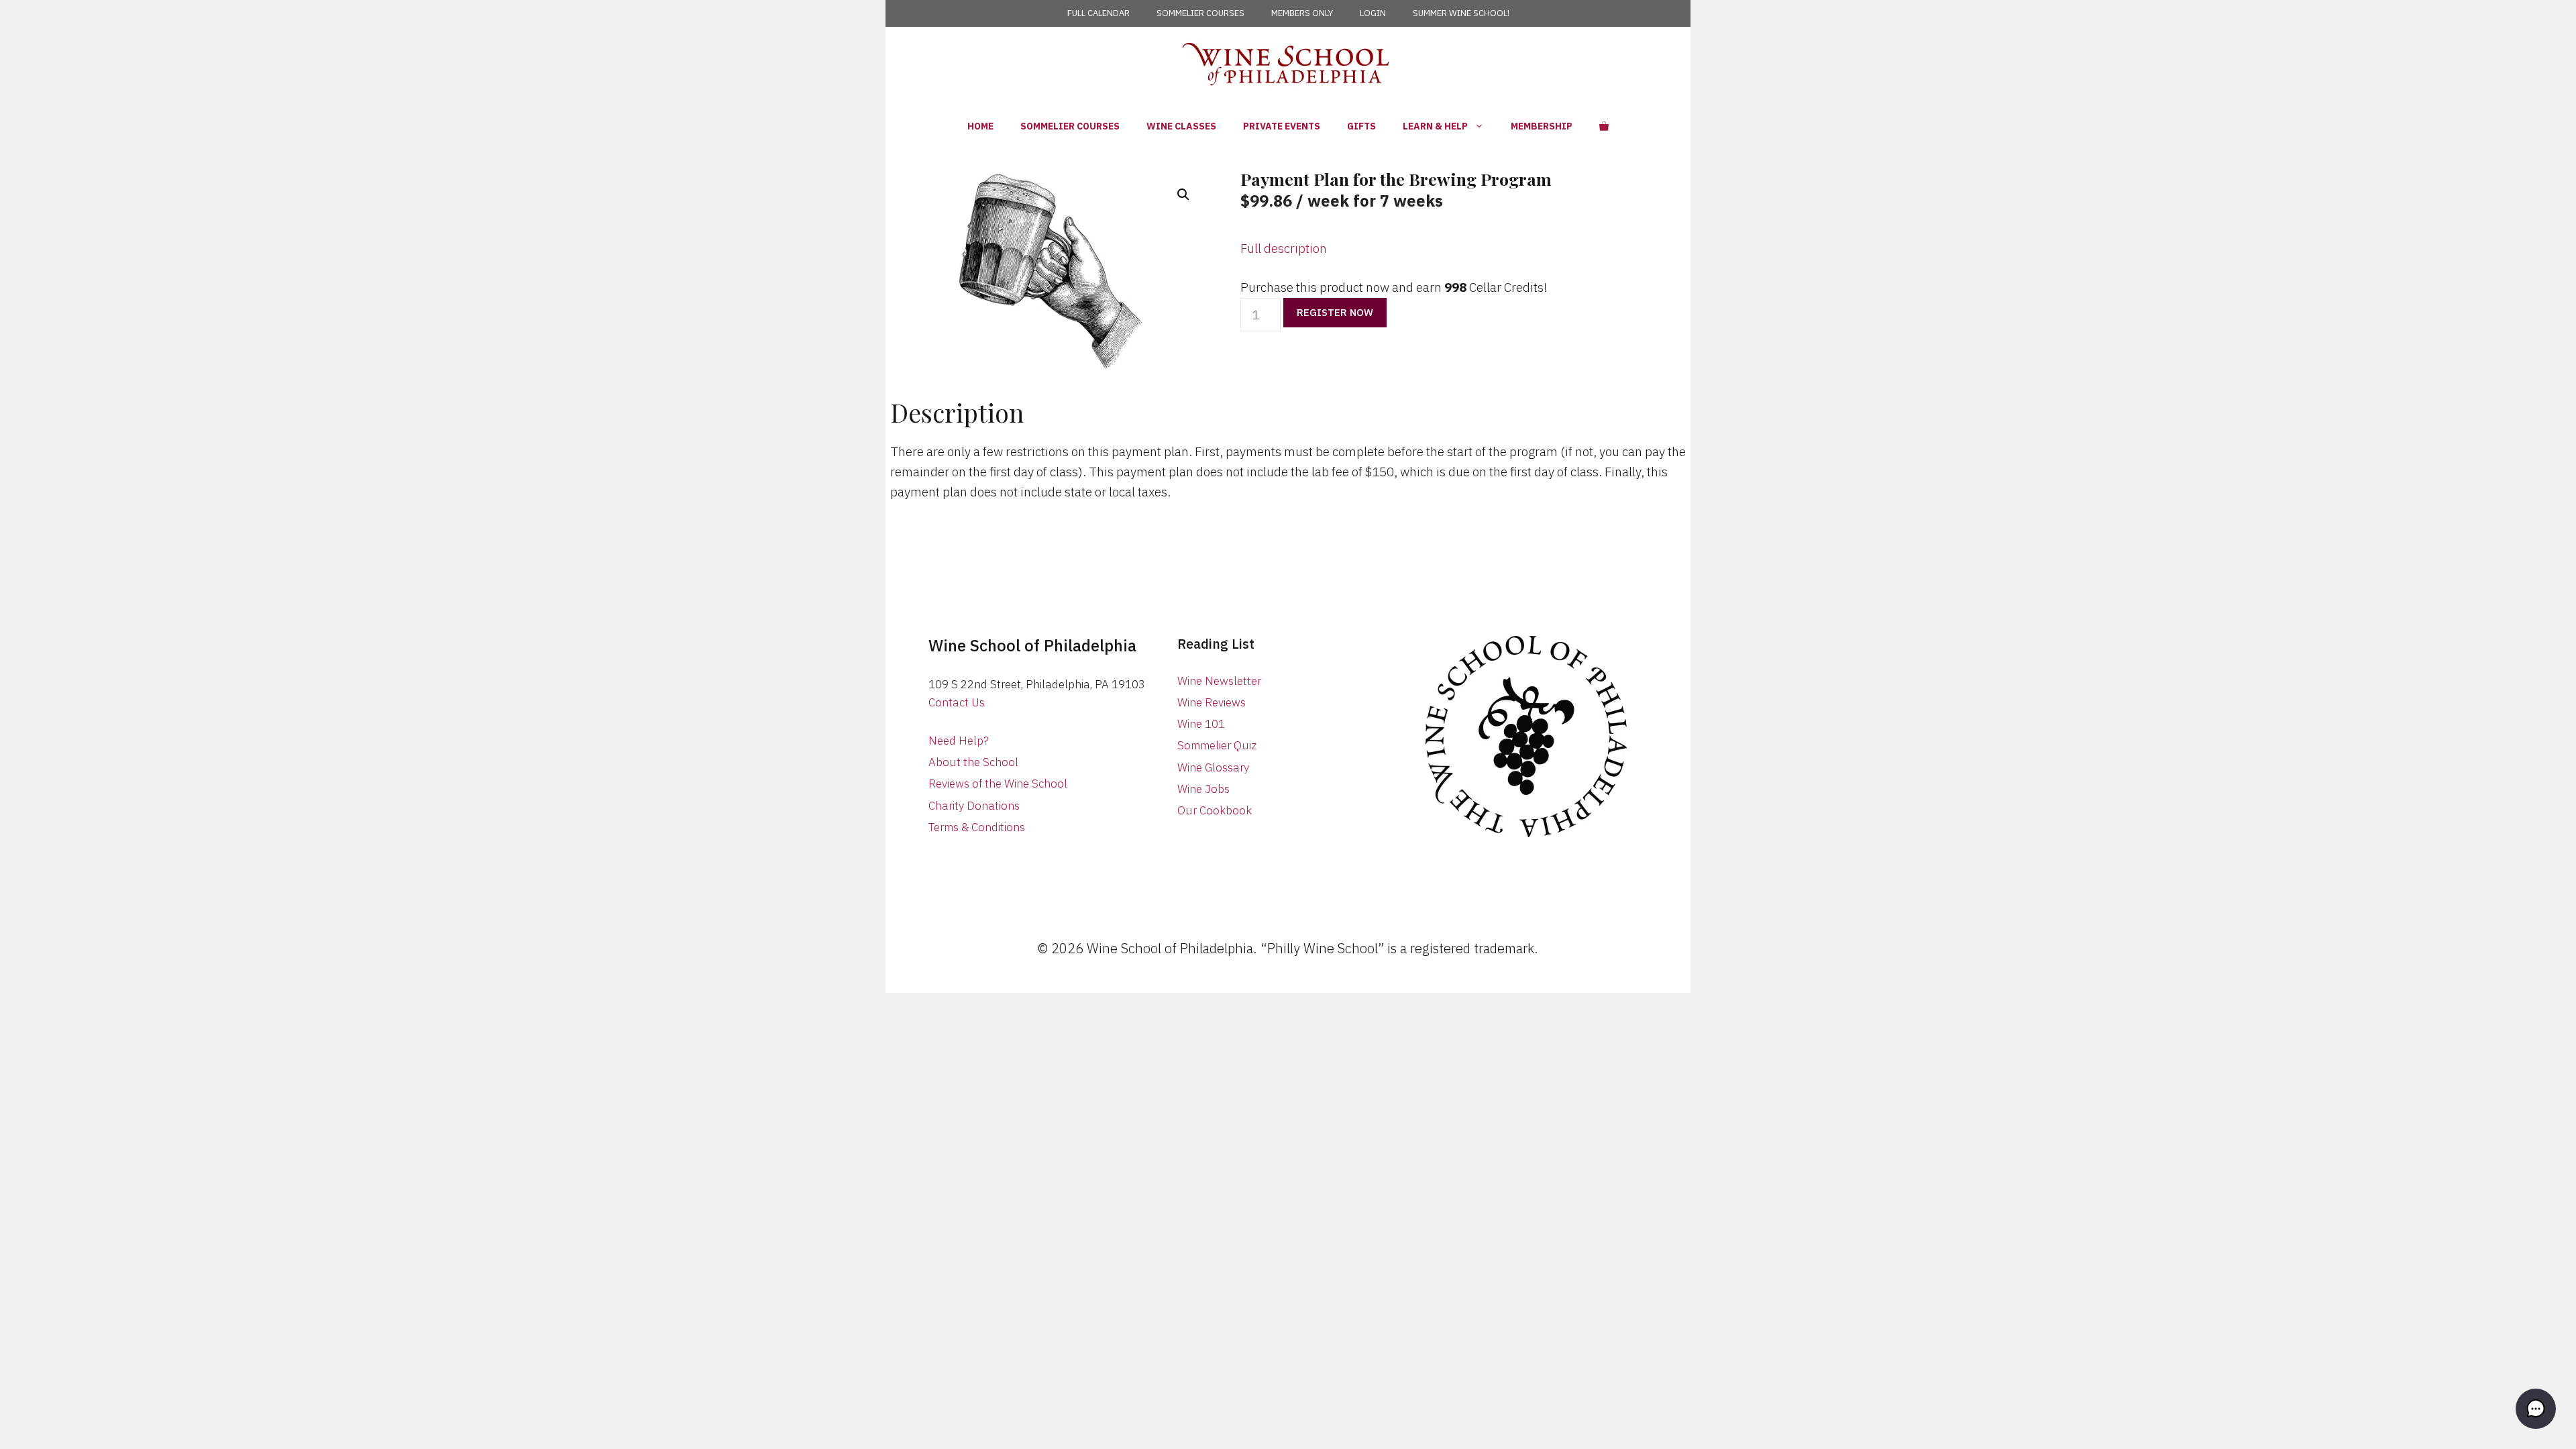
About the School (973, 762)
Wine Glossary (1213, 767)
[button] (1183, 195)
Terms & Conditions (977, 827)
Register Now (1335, 312)
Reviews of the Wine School (998, 784)
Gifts (1361, 126)
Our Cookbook (1215, 810)
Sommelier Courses (1070, 126)
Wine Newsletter (1219, 681)
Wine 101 (1201, 724)
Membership (1542, 126)
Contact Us (957, 702)
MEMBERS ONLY (1302, 13)
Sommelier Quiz (1217, 745)
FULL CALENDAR (1098, 13)
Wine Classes (1181, 126)
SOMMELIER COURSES (1200, 13)
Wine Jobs (1203, 789)
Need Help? (959, 741)
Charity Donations (974, 806)
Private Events (1282, 126)
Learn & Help (1435, 126)
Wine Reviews (1212, 702)
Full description (1284, 248)
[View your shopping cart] (1604, 126)
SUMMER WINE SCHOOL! (1461, 13)
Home (980, 126)
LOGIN (1373, 13)
